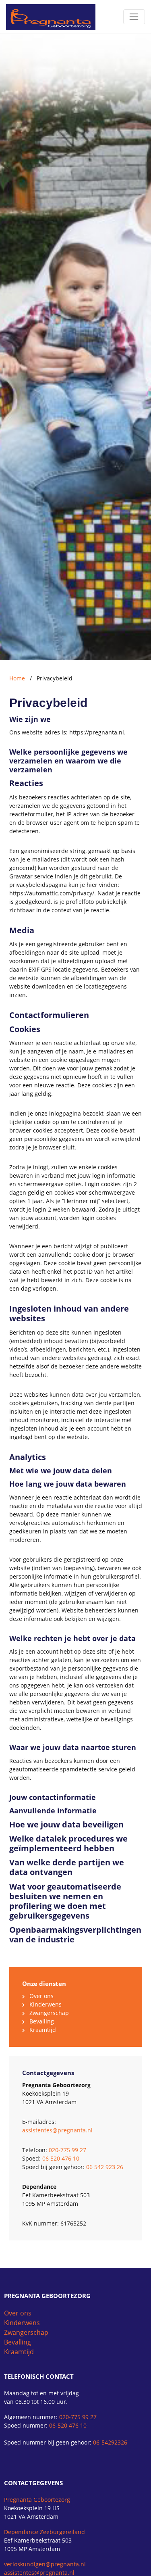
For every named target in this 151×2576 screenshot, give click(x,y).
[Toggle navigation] (134, 17)
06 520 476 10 (61, 2158)
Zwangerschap (49, 2013)
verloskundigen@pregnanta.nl (45, 2564)
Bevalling (42, 2021)
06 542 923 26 (105, 2167)
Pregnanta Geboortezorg (37, 2500)
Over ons (41, 1996)
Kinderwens (46, 2004)
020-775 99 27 (67, 2150)
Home (17, 678)
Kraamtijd (43, 2030)
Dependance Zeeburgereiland (44, 2532)
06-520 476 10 (68, 2425)
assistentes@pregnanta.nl (57, 2130)
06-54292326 (110, 2442)
